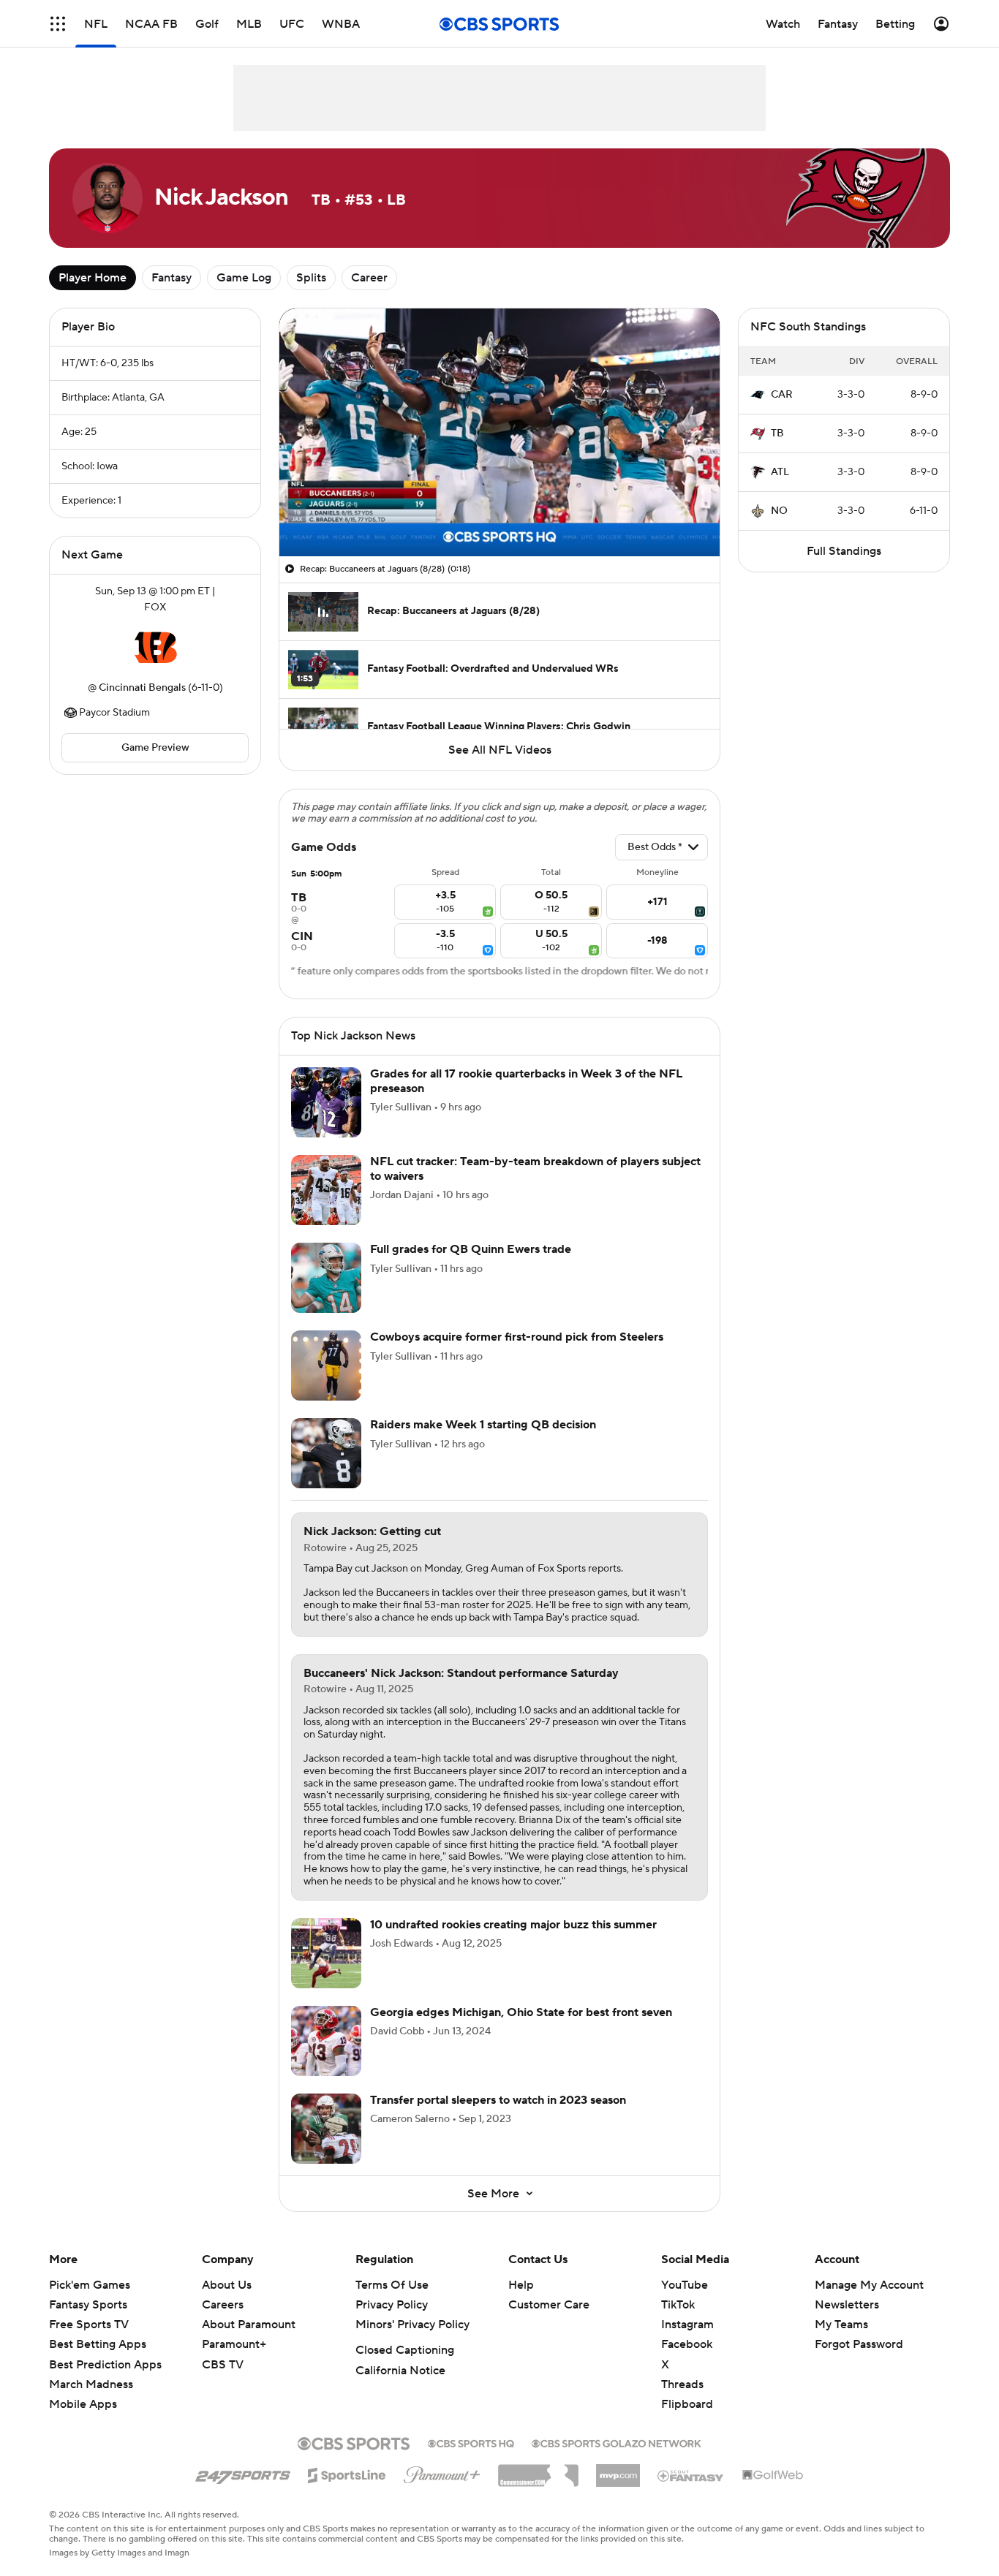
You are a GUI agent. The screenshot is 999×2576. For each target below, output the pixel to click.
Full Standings (844, 551)
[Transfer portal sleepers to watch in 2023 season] (326, 2129)
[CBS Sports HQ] (471, 2442)
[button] (58, 24)
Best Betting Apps (98, 2344)
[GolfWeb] (773, 2476)
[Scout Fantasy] (691, 2475)
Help (521, 2285)
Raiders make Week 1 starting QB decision (483, 1425)
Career (369, 278)
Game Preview (155, 748)
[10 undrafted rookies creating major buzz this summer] (326, 1953)
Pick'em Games (90, 2285)
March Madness (91, 2384)
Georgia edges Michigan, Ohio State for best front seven (521, 2012)
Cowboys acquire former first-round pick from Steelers (517, 1337)
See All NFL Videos (500, 750)
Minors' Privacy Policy (412, 2325)
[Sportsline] (347, 2473)
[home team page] (155, 648)
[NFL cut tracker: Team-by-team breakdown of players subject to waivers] (326, 1190)
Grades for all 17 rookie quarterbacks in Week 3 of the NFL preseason (526, 1081)
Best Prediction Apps (105, 2365)
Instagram (687, 2325)
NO (779, 511)
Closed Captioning (405, 2350)
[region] (499, 432)
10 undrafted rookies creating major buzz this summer (513, 1925)
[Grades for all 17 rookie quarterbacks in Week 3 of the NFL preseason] (326, 1102)
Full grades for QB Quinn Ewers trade (471, 1249)
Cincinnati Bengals (142, 688)
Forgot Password (859, 2344)
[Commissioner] (538, 2470)
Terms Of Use (392, 2285)
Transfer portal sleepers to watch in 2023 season (498, 2100)
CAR (782, 395)
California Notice (400, 2371)
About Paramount (249, 2325)
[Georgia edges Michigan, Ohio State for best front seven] (326, 2041)
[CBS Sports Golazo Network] (617, 2442)
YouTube (685, 2285)
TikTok (678, 2305)
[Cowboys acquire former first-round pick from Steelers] (326, 1365)
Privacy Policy (392, 2305)
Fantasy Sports (88, 2305)
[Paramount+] (442, 2472)
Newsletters (847, 2305)
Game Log (244, 278)
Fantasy (171, 278)
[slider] (499, 514)
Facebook (687, 2344)
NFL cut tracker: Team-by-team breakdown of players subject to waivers (535, 1168)
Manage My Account (869, 2285)
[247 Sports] (243, 2473)
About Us (227, 2285)
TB (777, 433)
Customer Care (549, 2305)
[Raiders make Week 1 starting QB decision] (326, 1453)
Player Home (93, 278)
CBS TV (223, 2365)
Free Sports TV (89, 2325)
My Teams (841, 2325)
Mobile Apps (83, 2404)
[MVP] (618, 2470)
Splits (311, 278)
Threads (682, 2384)
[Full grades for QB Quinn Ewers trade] (326, 1278)
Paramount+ (234, 2344)
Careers (223, 2305)
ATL (780, 472)
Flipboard (687, 2404)
